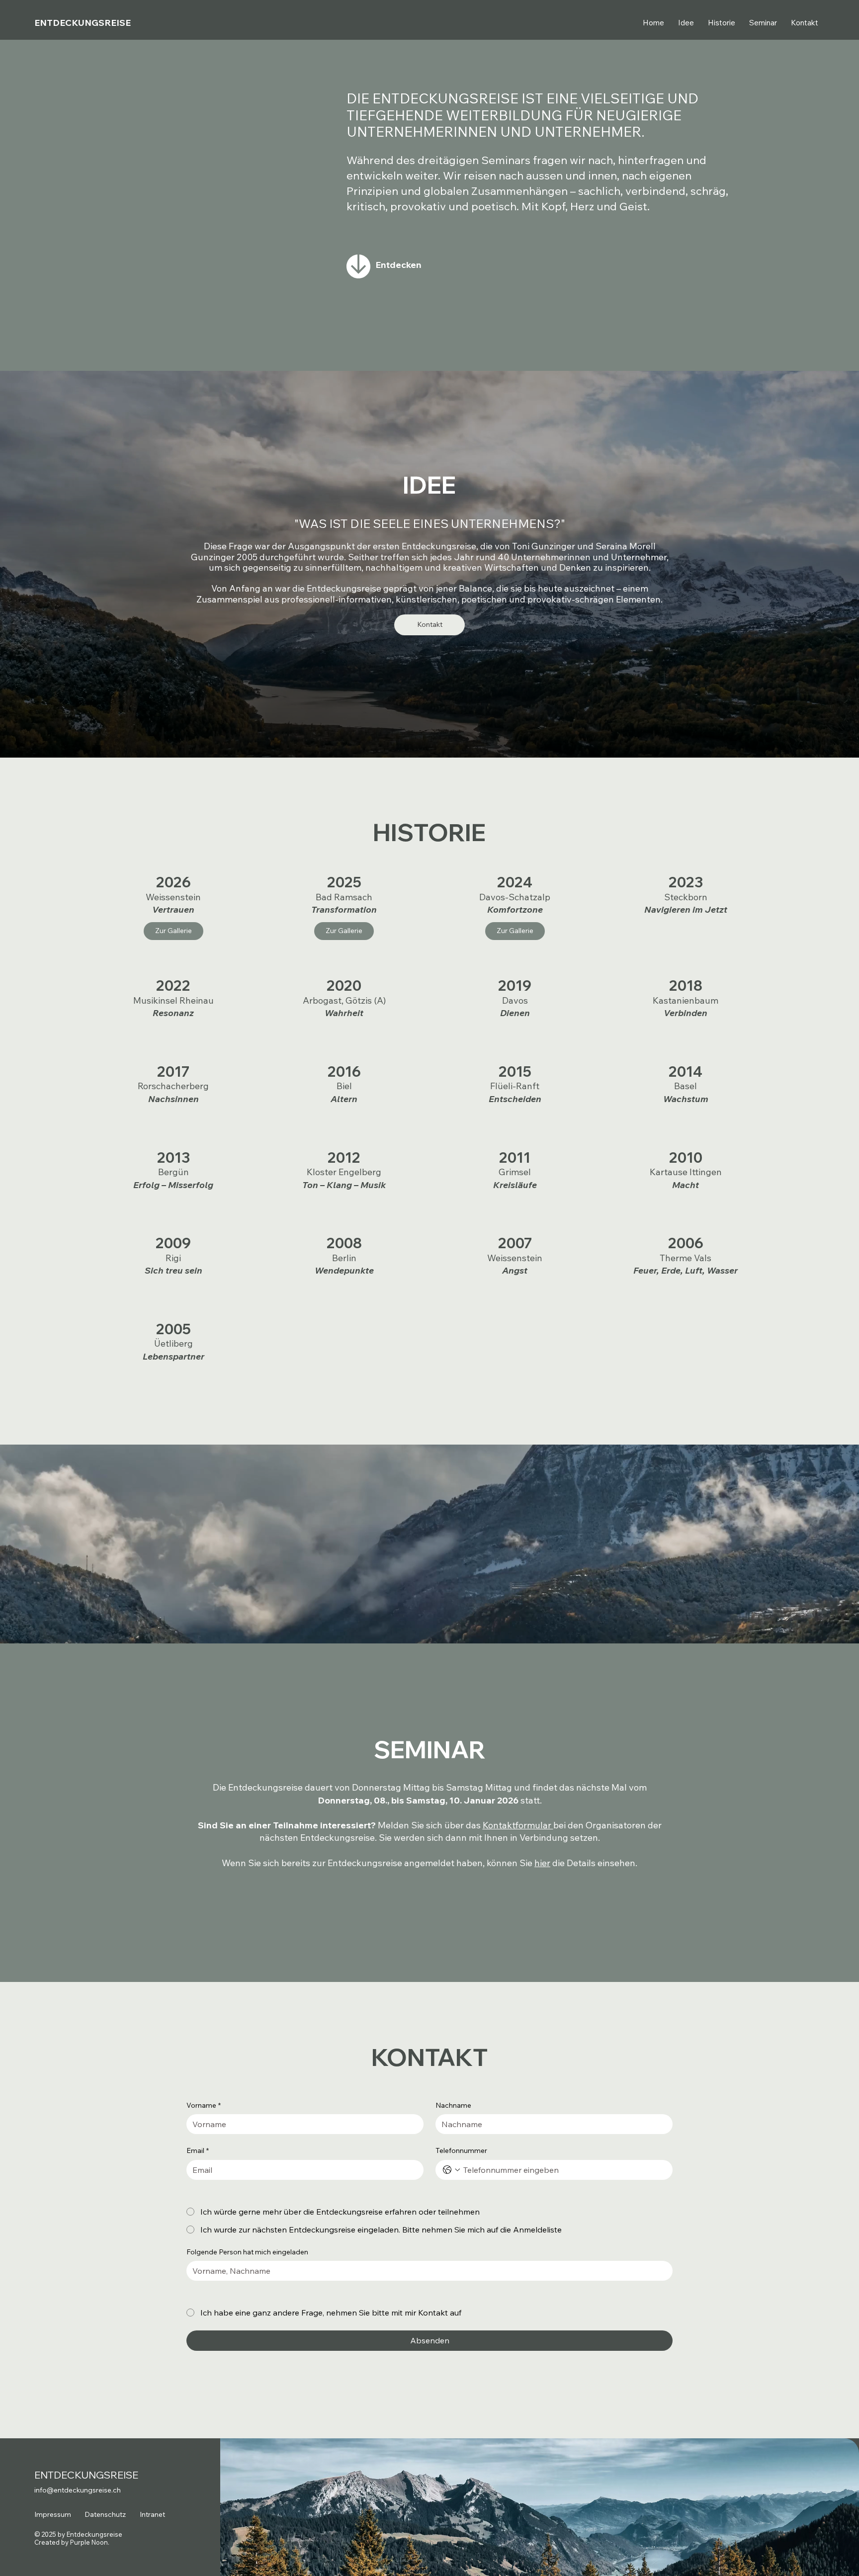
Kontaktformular (518, 1825)
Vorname (204, 2105)
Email (198, 2150)
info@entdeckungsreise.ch (78, 2490)
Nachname (453, 2105)
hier (542, 1863)
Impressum (53, 2514)
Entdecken (398, 265)
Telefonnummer (461, 2150)
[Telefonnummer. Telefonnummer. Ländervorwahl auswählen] (451, 2170)
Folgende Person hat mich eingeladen (247, 2252)
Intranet (152, 2514)
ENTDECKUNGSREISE (83, 23)
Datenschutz (105, 2514)
